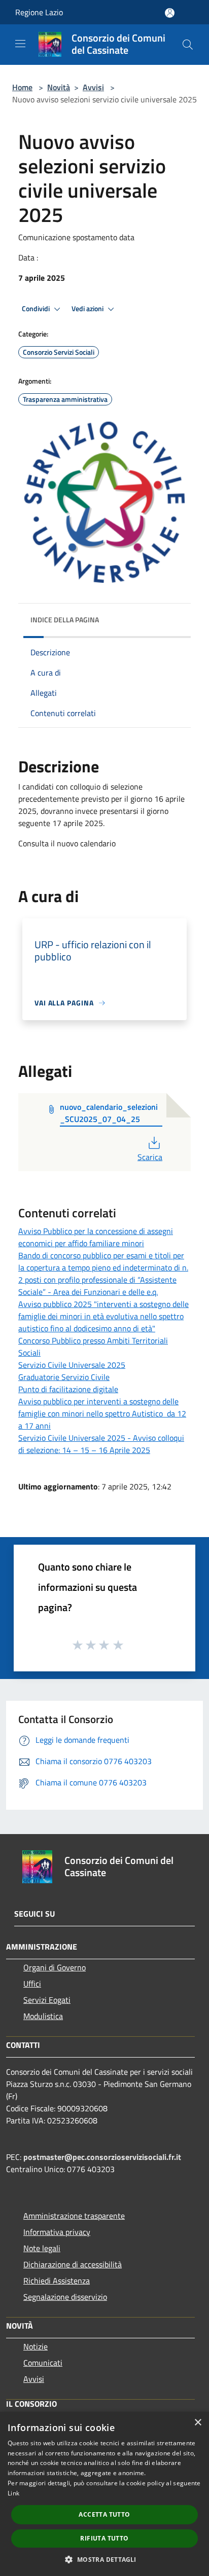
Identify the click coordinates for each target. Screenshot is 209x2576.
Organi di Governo (55, 1967)
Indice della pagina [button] (65, 620)
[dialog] (104, 2494)
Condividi (37, 309)
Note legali (42, 2248)
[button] (104, 2559)
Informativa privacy (57, 2232)
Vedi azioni (88, 309)
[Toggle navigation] (20, 44)
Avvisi (93, 87)
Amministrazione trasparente (74, 2216)
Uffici (32, 1984)
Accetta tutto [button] (104, 2514)
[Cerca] (188, 45)
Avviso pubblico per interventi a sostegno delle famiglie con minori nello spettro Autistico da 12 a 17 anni (102, 1413)
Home (22, 87)
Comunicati (43, 2363)
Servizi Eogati (47, 2000)
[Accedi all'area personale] (170, 13)
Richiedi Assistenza (57, 2281)
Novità (59, 87)
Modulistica (43, 2016)
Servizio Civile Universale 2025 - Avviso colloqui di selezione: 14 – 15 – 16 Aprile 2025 (101, 1444)
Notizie (36, 2346)
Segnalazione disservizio (65, 2297)
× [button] (198, 2423)
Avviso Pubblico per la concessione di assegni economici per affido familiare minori (96, 1237)
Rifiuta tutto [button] (104, 2538)
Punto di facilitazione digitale (68, 1389)
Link (13, 2493)
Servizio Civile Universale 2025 (72, 1365)
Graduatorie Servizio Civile (64, 1377)
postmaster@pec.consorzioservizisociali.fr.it (102, 2157)
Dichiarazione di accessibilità (73, 2264)
